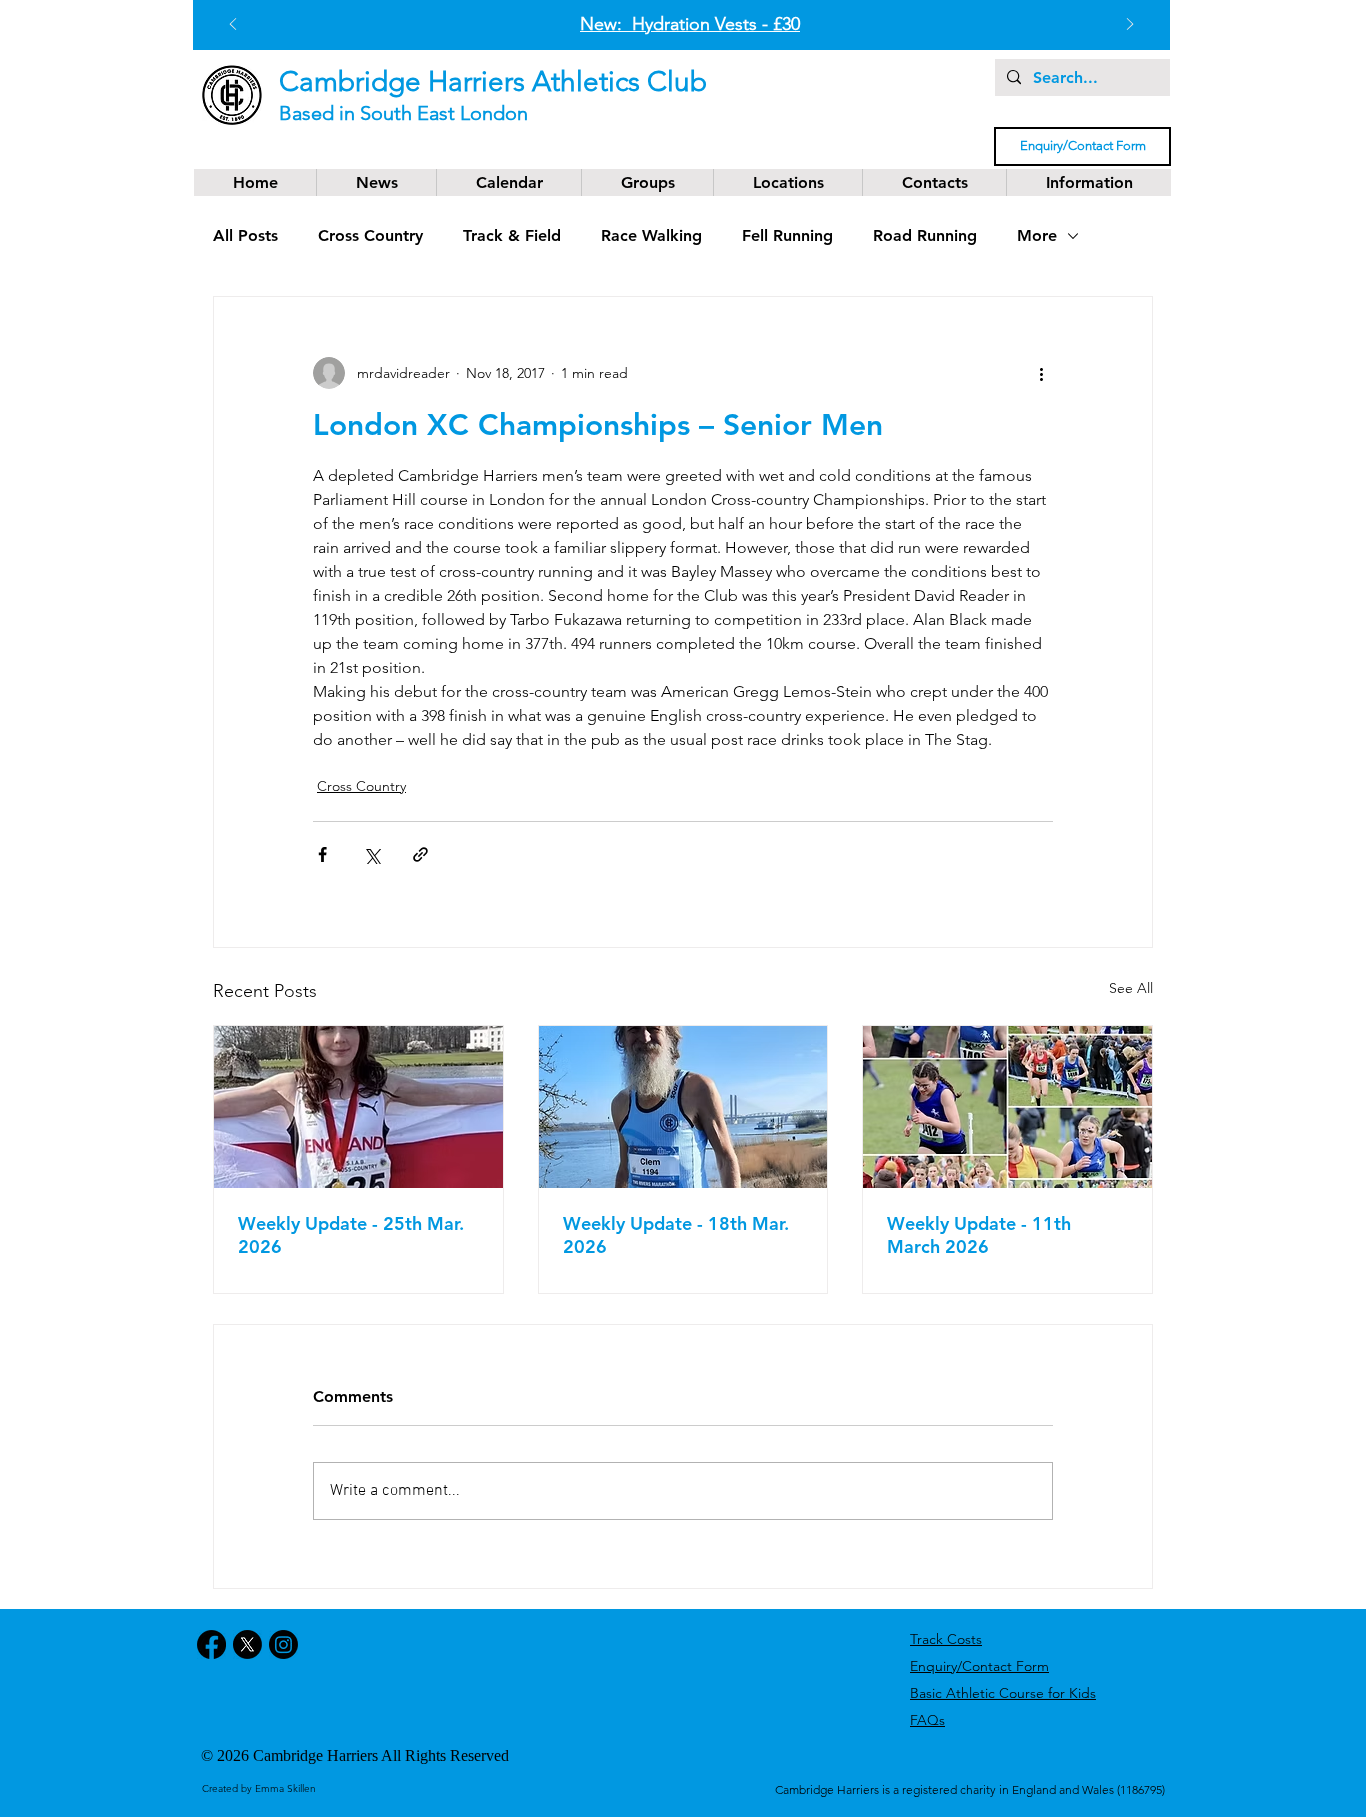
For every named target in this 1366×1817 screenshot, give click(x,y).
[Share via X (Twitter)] (371, 854)
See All (1131, 988)
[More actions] (1041, 373)
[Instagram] (283, 1644)
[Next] (1130, 25)
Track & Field (512, 235)
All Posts (245, 235)
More (1037, 235)
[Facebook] (211, 1644)
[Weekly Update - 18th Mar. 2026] (683, 1107)
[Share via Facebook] (322, 854)
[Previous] (233, 25)
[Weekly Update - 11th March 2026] (1007, 1107)
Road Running (925, 235)
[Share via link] (420, 854)
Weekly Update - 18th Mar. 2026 (676, 1235)
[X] (247, 1644)
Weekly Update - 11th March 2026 (979, 1235)
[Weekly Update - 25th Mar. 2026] (358, 1107)
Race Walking (651, 235)
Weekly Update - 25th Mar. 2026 (351, 1235)
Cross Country (370, 235)
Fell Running (787, 235)
